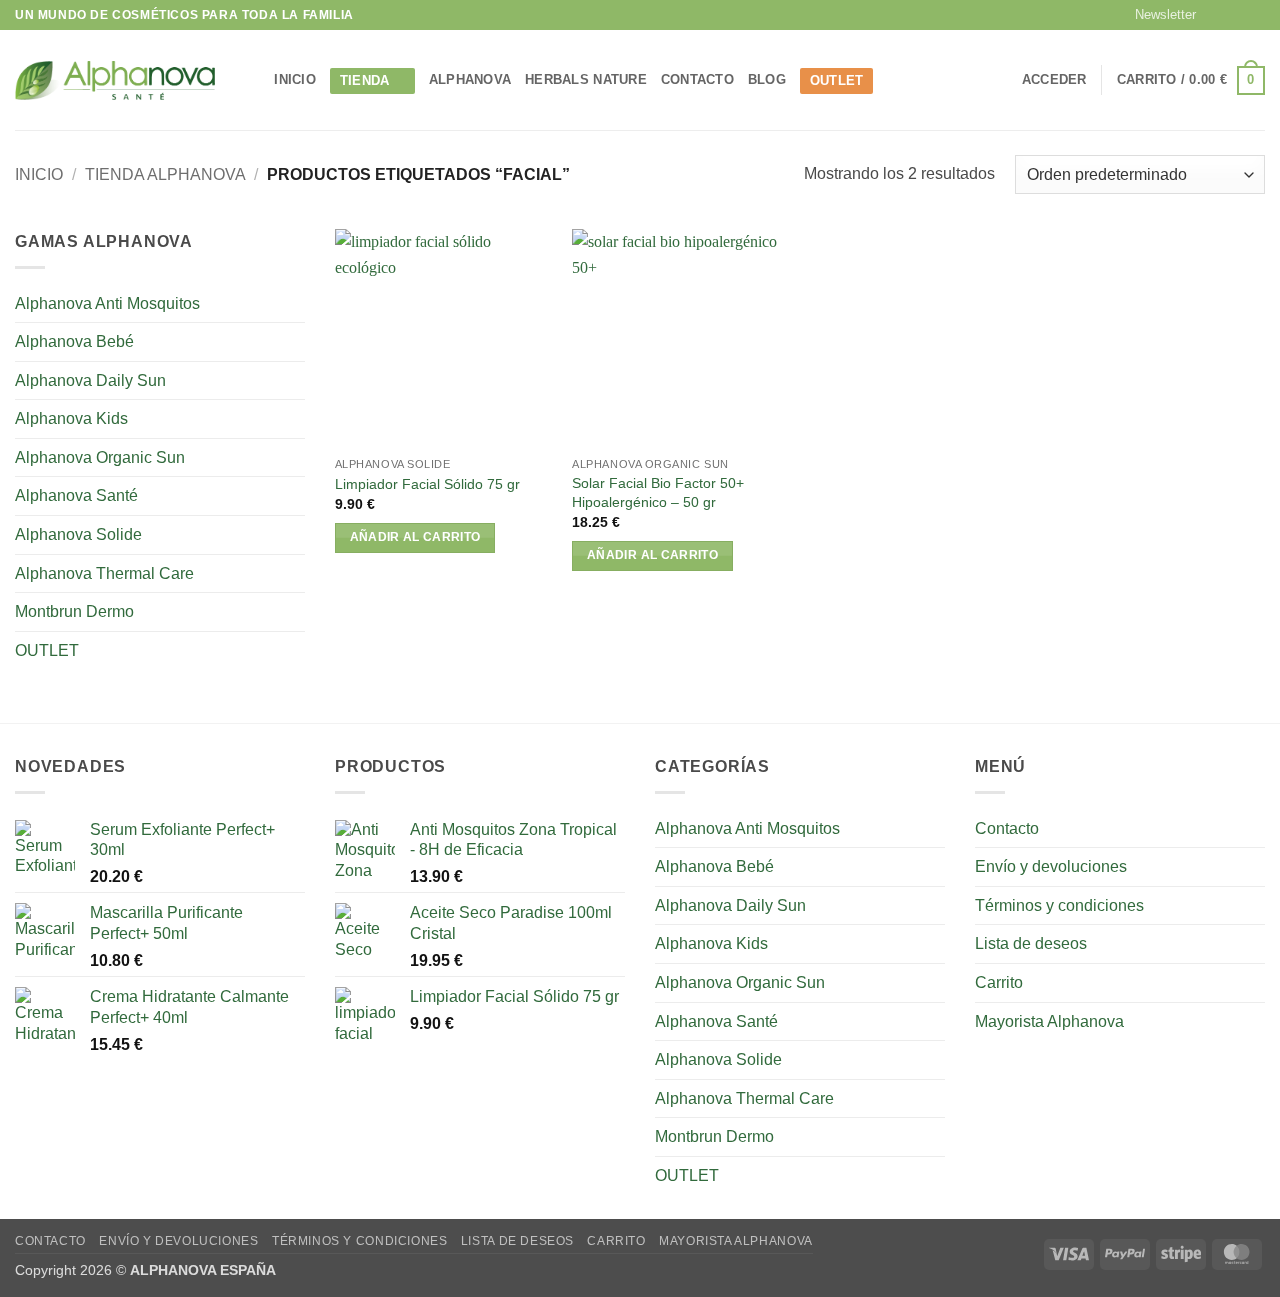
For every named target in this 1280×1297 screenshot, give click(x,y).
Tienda (365, 80)
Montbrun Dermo (74, 611)
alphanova (470, 79)
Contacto (697, 79)
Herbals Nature (586, 79)
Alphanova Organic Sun (100, 457)
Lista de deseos (1031, 943)
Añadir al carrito (415, 537)
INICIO (295, 79)
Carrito (999, 982)
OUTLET (837, 80)
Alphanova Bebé (74, 341)
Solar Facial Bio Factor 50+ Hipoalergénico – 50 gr (658, 492)
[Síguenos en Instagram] (1236, 15)
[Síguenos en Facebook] (1217, 15)
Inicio (39, 174)
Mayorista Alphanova (1049, 1021)
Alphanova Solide (78, 534)
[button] (1156, 15)
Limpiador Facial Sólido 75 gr (427, 484)
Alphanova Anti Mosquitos (107, 303)
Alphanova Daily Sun (90, 380)
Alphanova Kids (71, 418)
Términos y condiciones (1059, 905)
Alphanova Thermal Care (104, 573)
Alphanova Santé (76, 495)
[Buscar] (252, 80)
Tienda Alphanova (165, 174)
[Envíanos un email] (1255, 15)
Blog (767, 79)
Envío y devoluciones (1051, 866)
